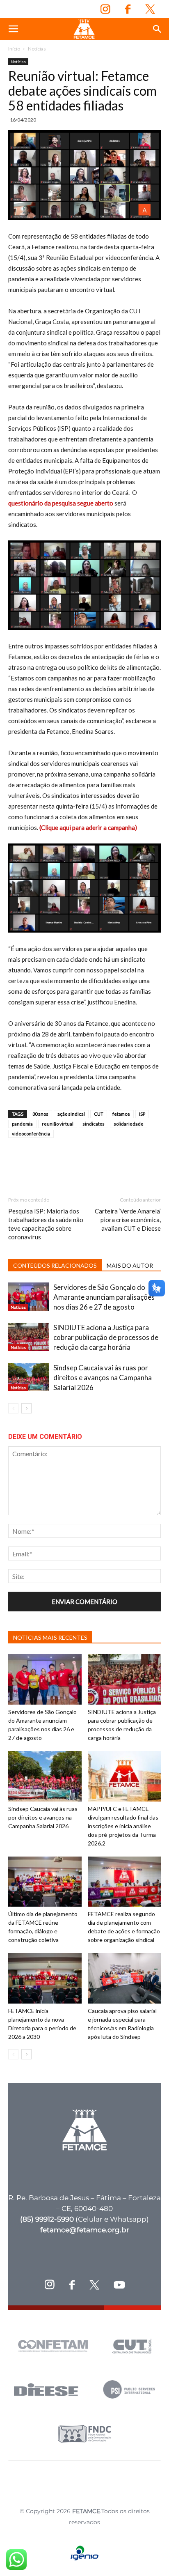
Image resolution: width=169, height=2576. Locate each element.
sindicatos (94, 1124)
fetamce (121, 1114)
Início (14, 49)
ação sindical (71, 1114)
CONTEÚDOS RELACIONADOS (55, 1265)
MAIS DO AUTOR (130, 1265)
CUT (99, 1114)
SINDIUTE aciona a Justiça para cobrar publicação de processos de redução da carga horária (106, 1337)
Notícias (37, 49)
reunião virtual (58, 1124)
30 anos (40, 1114)
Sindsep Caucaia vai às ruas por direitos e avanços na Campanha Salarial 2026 (103, 1378)
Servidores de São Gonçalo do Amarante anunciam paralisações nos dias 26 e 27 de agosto (104, 1297)
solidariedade (129, 1124)
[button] (158, 29)
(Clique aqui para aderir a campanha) (88, 827)
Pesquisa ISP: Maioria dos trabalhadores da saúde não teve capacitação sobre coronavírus (46, 1224)
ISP (142, 1114)
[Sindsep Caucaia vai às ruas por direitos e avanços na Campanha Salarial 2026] (29, 1377)
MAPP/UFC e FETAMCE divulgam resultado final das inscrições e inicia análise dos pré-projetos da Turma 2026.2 (123, 1826)
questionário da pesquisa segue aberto (61, 503)
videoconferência (31, 1134)
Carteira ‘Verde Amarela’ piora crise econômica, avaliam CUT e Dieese (128, 1220)
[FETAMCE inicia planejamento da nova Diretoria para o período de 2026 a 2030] (45, 1978)
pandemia (22, 1124)
